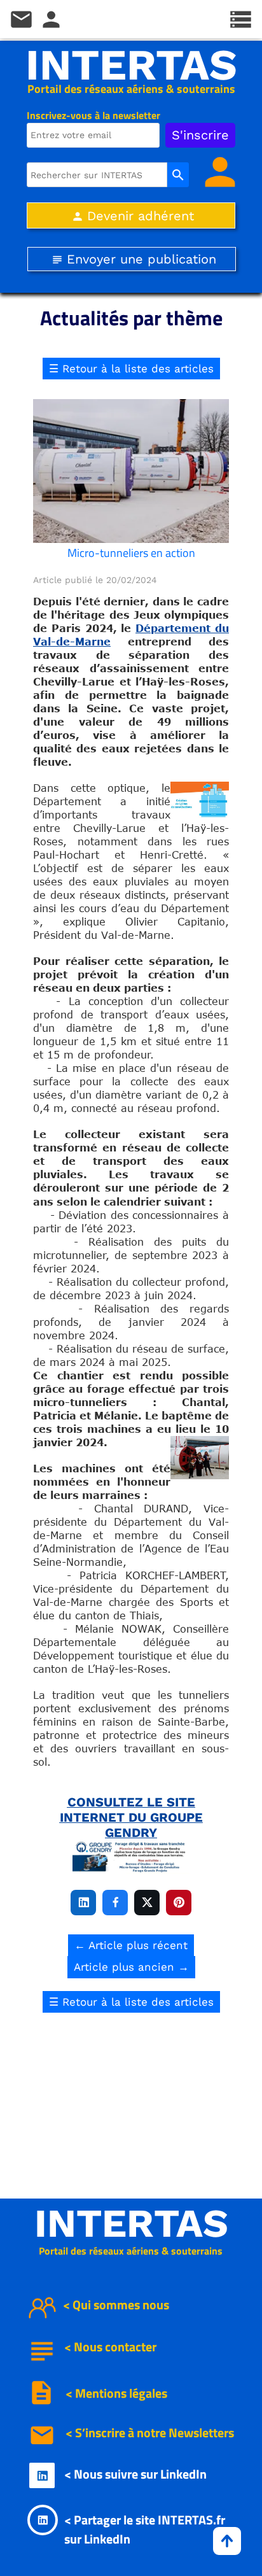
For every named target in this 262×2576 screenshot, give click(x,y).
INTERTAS (131, 65)
